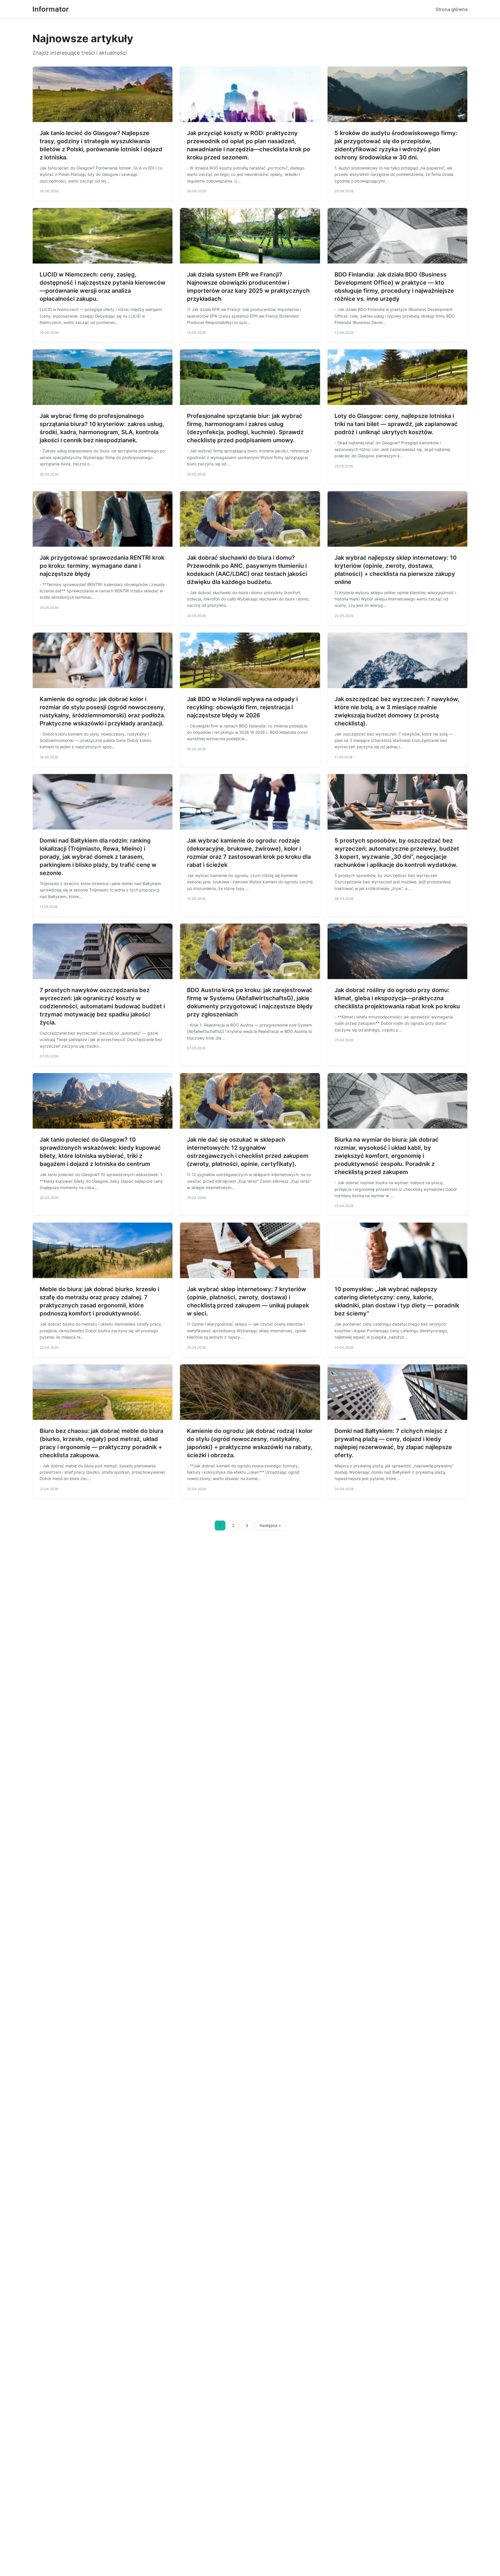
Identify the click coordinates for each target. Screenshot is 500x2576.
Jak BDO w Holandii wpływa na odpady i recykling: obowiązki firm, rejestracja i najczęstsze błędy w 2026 (242, 707)
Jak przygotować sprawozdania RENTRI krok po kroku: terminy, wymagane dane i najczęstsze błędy (102, 566)
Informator (51, 9)
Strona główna (452, 9)
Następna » (270, 1525)
